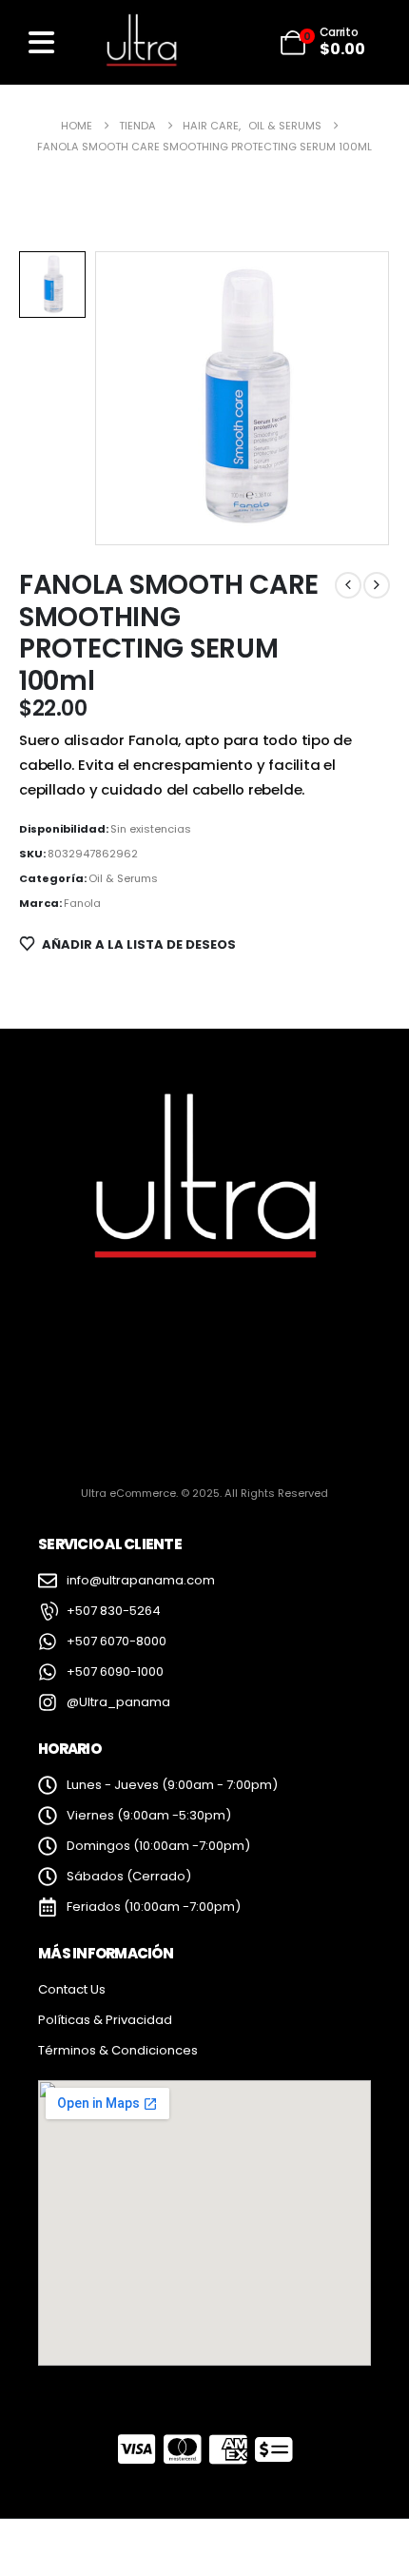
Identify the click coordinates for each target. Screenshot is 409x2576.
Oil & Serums (123, 878)
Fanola (82, 903)
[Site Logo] (141, 42)
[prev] (348, 585)
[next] (377, 585)
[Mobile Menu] (41, 42)
